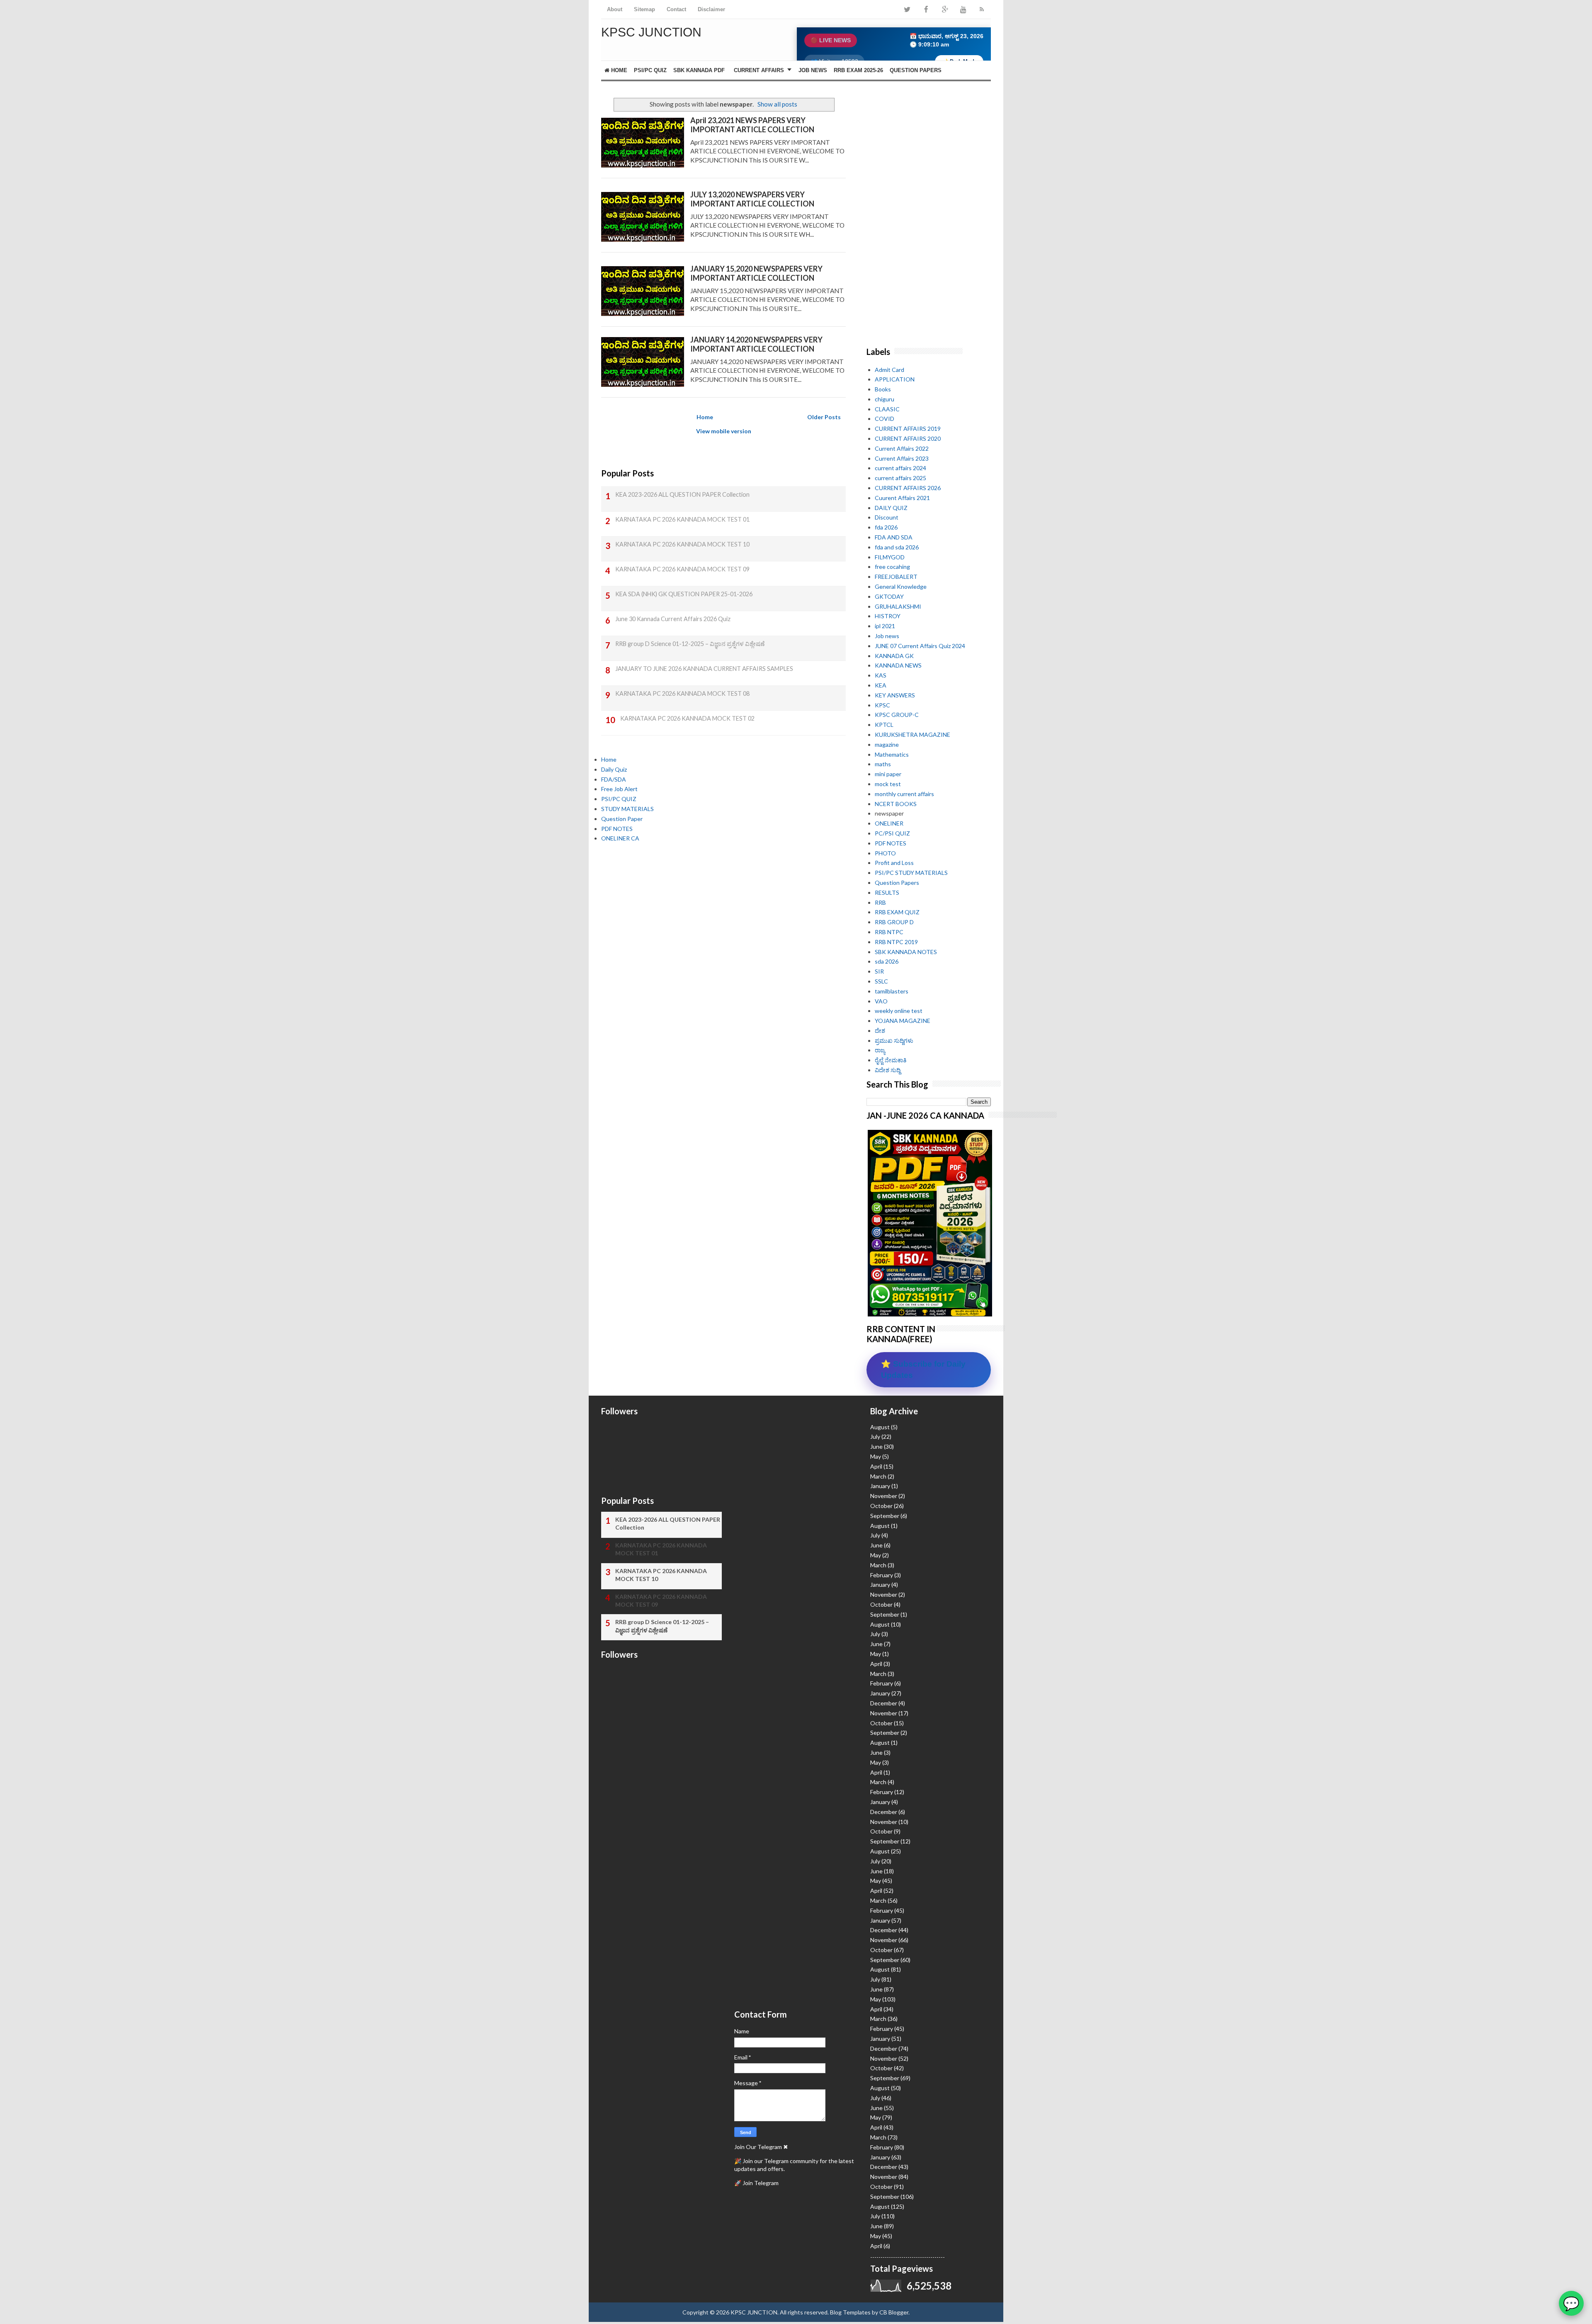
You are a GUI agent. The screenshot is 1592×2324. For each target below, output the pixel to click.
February (882, 1575)
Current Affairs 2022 (902, 448)
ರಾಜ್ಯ (880, 1050)
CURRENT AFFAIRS (759, 70)
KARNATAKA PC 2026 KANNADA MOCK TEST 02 (687, 718)
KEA (881, 685)
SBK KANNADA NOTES (906, 952)
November (884, 1496)
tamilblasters (892, 991)
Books (883, 389)
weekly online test (899, 1011)
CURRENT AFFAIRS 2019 (908, 429)
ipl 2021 (885, 626)
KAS (881, 675)
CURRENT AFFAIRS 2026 (908, 488)
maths (883, 764)
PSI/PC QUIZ (650, 70)
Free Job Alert (619, 789)
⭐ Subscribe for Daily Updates (923, 1370)
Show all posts (777, 104)
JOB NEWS (813, 70)
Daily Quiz (614, 769)
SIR (879, 971)
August (880, 1427)
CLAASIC (887, 409)
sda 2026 (887, 961)
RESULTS (887, 892)
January (880, 1486)
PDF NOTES (617, 829)
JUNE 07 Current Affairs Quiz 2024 (920, 646)
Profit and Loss (894, 863)
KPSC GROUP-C (897, 715)
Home (618, 70)
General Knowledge (901, 586)
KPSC (882, 705)
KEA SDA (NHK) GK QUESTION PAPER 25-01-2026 (684, 594)
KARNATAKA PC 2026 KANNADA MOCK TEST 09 (682, 569)
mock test (888, 784)
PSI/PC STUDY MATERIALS (911, 873)
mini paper (888, 774)
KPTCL (884, 725)
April (876, 1466)
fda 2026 (886, 527)
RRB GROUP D (894, 922)
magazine (887, 744)
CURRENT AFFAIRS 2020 (908, 438)
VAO (881, 1001)
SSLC (881, 981)
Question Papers (897, 883)
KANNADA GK (894, 656)
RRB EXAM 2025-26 (858, 70)
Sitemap (644, 9)
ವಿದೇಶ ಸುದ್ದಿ (888, 1070)
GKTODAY (889, 596)
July (875, 1436)
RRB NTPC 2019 (896, 942)
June (876, 1446)
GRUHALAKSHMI (898, 606)
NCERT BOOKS (896, 804)
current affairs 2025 (900, 478)
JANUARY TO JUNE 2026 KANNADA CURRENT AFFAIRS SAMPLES (704, 669)
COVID (885, 419)
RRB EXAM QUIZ (897, 912)
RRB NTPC (889, 932)
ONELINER (889, 823)
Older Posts (824, 417)
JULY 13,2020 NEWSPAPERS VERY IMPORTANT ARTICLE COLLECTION (752, 199)
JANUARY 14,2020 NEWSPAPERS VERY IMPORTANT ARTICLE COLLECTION (756, 344)
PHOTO (885, 853)
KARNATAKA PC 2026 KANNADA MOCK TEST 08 (682, 693)
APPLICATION (895, 379)
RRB (880, 902)
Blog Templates (850, 2312)
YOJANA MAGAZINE (903, 1021)
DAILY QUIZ (891, 508)
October (881, 1506)
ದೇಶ (880, 1031)
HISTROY (888, 616)
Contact (676, 9)
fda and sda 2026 (897, 547)
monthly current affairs (904, 794)
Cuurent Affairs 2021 (902, 498)
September (885, 1516)
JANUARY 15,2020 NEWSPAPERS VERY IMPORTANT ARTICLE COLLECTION (756, 273)
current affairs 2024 (900, 468)
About (615, 9)
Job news (887, 636)
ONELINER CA (620, 838)
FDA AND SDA (894, 537)
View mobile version (724, 431)
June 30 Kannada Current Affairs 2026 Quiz (673, 619)
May (876, 1456)
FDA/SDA (614, 779)
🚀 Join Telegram (756, 2183)
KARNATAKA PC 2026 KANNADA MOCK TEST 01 (682, 519)
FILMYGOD (890, 557)
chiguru (885, 399)
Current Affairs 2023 (902, 458)
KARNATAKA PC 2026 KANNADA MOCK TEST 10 (682, 544)
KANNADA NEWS (898, 665)
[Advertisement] (723, 930)
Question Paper (622, 819)
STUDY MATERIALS (627, 809)
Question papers (916, 70)
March (878, 1476)
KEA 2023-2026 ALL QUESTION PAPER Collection (682, 494)
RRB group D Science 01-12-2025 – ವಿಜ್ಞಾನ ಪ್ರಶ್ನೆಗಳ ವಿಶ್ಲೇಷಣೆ (690, 644)
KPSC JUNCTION (651, 32)
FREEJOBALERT (896, 577)
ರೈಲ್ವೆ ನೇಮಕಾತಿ (891, 1060)
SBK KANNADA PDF (699, 70)
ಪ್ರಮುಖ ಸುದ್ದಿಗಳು (894, 1041)
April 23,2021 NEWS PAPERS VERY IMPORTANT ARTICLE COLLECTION (752, 125)
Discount (887, 517)
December (884, 1703)
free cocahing (892, 567)
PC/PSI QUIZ (892, 833)
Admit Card (889, 370)
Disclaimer (711, 9)
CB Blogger (894, 2312)
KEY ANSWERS (895, 695)
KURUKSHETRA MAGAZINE (912, 735)
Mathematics (892, 754)
